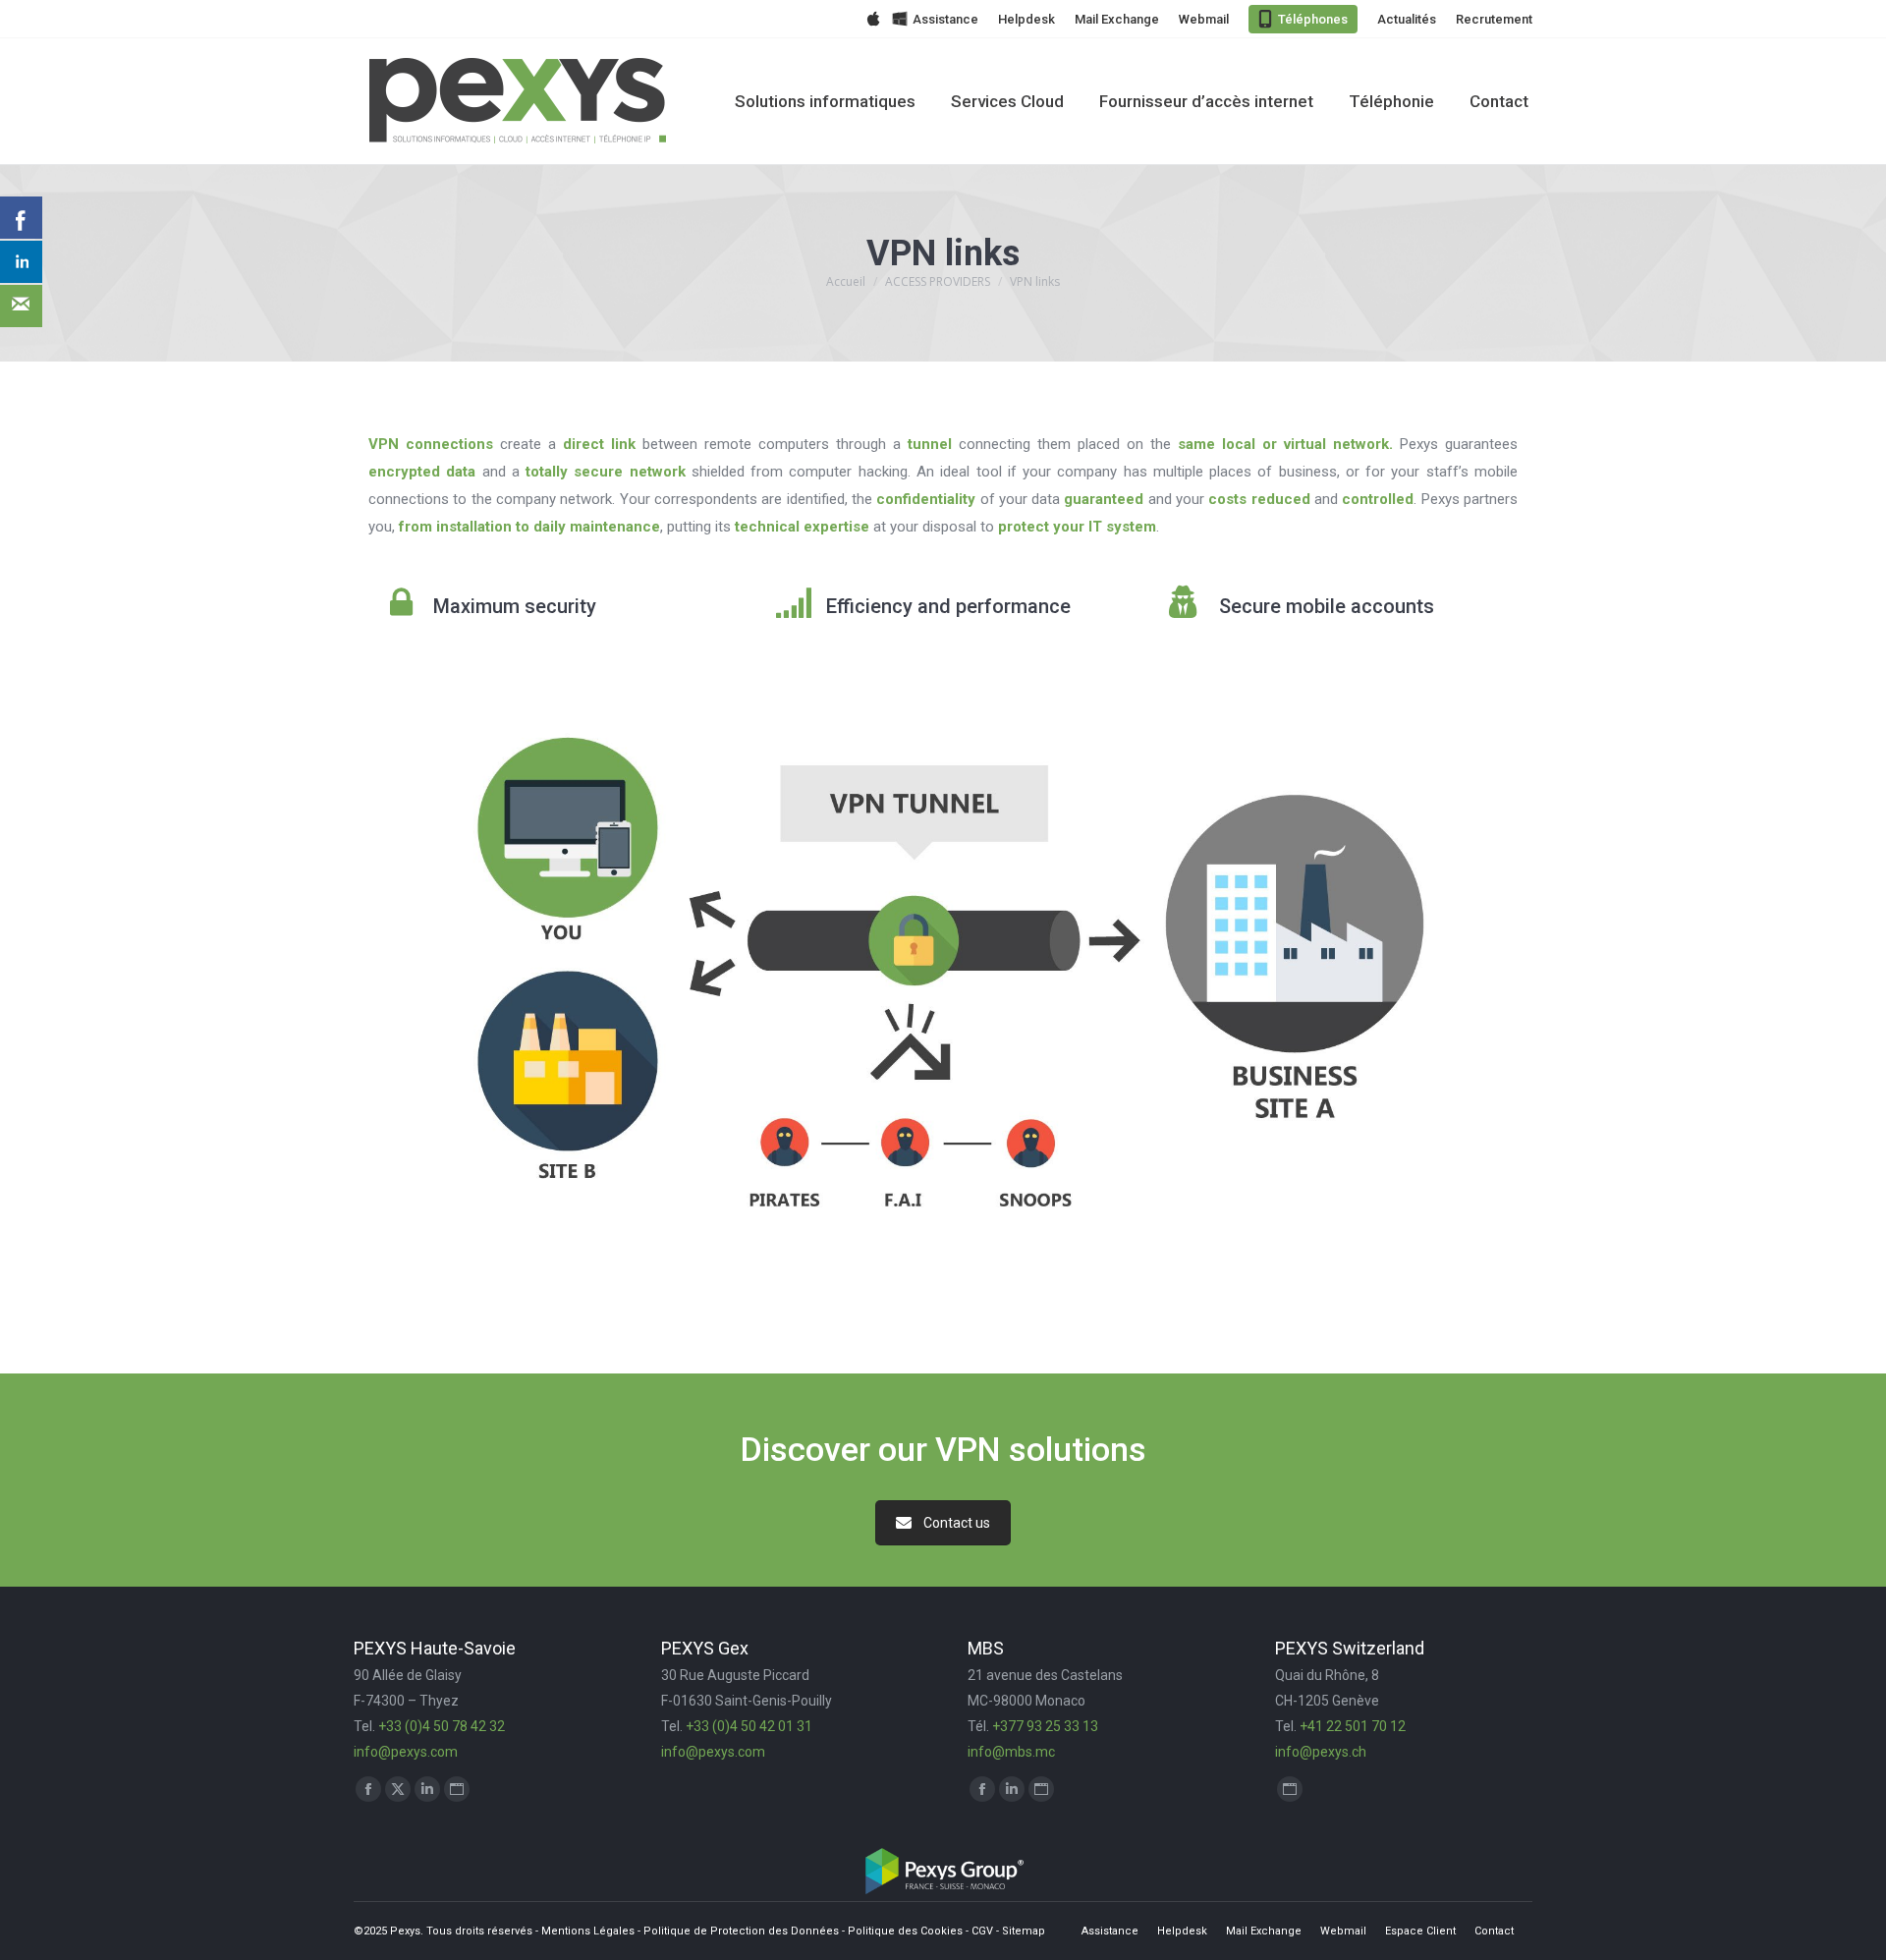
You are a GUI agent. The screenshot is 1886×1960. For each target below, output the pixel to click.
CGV (982, 1931)
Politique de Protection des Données (741, 1931)
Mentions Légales (588, 1931)
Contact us (957, 1523)
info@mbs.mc (1011, 1752)
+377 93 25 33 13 (1045, 1726)
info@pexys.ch (1321, 1752)
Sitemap (1024, 1931)
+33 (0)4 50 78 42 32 (442, 1726)
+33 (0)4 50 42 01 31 (749, 1726)
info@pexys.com (406, 1752)
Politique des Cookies (905, 1931)
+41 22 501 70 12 (1353, 1726)
